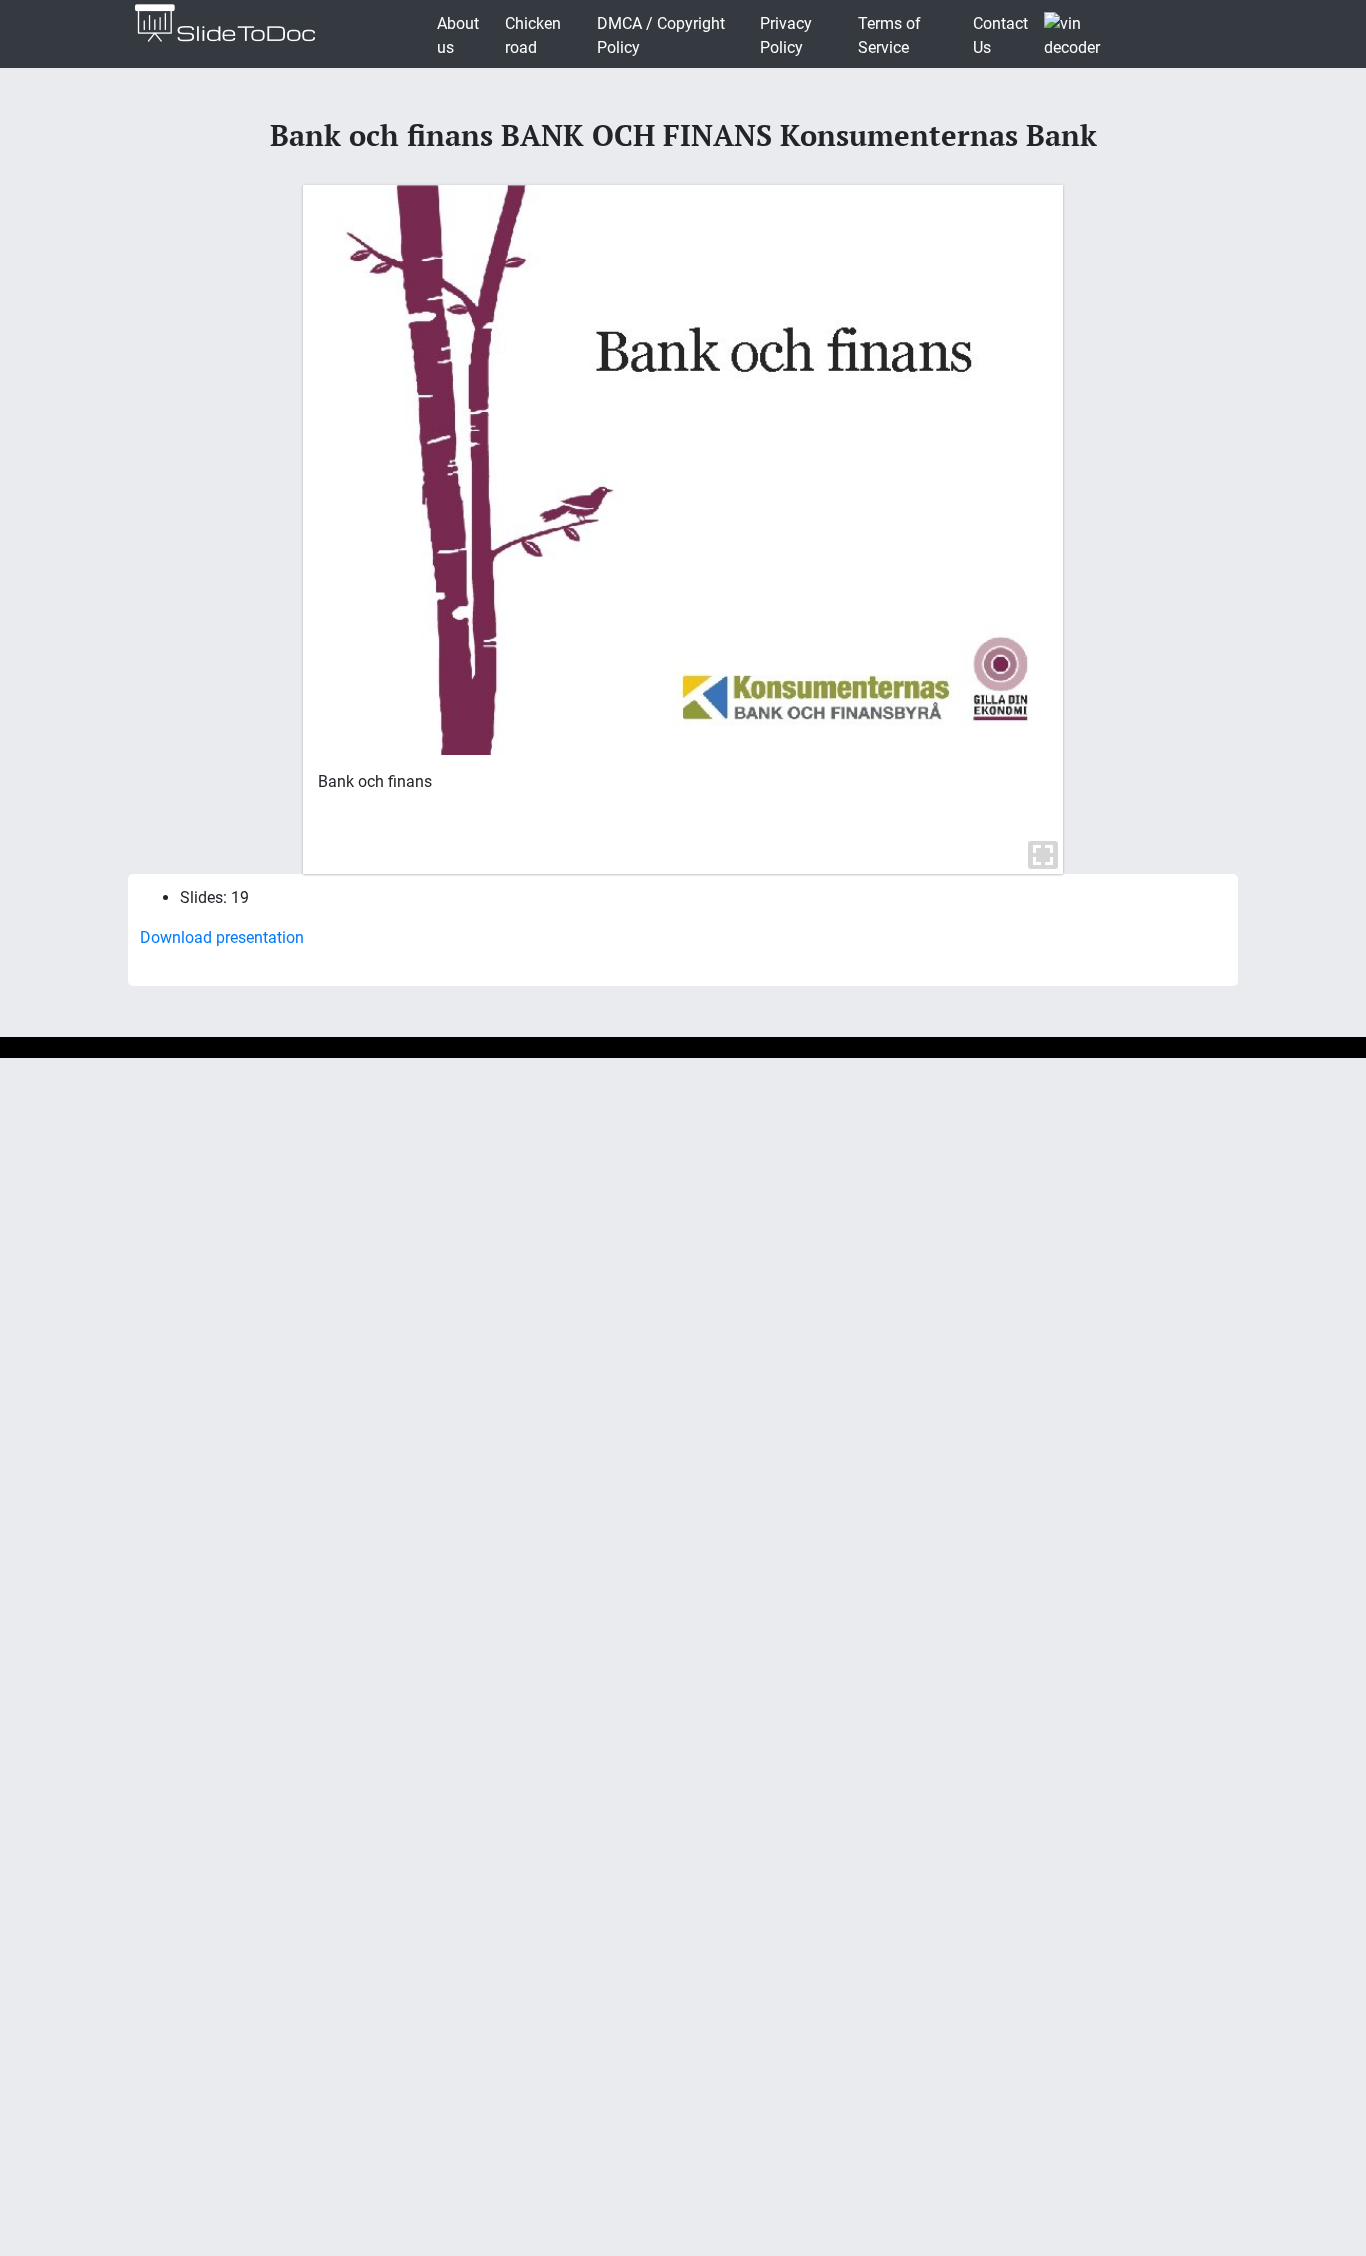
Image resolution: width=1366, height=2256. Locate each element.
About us (458, 35)
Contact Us (1000, 35)
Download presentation (222, 937)
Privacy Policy (786, 35)
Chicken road (533, 35)
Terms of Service (889, 35)
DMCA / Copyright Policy (661, 35)
